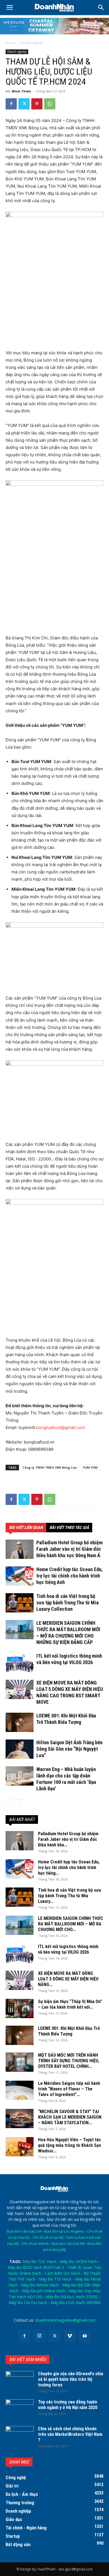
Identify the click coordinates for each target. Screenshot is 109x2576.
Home (10, 43)
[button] (101, 8)
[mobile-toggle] (10, 8)
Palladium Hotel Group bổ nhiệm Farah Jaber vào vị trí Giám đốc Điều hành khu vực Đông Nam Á (69, 1549)
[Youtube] (85, 2336)
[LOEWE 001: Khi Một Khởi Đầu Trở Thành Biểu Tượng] (20, 1722)
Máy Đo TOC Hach (39, 2261)
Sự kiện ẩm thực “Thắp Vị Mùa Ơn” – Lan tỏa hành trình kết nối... (70, 2004)
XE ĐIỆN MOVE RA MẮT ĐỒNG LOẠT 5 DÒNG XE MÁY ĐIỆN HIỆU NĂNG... (68, 1979)
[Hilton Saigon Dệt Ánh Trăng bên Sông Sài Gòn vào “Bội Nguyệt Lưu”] (20, 1749)
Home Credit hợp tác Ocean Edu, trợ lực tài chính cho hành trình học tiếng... (69, 1868)
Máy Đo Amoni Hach (40, 2285)
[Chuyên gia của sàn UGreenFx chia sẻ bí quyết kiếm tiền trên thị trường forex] (20, 2381)
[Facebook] (11, 104)
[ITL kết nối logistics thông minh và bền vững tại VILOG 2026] (20, 1663)
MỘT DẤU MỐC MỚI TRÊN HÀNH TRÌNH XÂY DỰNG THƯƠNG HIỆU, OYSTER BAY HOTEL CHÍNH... (69, 2061)
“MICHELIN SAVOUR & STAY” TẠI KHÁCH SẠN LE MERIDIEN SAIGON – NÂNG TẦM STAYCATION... (70, 2117)
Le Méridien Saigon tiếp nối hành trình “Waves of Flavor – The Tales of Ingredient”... (69, 2089)
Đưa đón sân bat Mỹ (68, 2244)
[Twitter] (24, 104)
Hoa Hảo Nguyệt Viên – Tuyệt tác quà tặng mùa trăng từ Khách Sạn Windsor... (69, 2145)
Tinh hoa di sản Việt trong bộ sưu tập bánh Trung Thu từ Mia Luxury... (69, 1896)
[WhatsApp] (50, 104)
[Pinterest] (37, 104)
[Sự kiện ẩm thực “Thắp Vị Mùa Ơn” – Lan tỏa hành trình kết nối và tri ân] (20, 2009)
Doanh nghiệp (32, 43)
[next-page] (18, 1803)
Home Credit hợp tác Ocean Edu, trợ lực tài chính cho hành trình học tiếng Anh (70, 1576)
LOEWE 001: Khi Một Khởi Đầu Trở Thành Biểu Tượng (69, 2031)
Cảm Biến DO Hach (62, 2273)
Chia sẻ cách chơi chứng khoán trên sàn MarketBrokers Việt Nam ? (70, 2434)
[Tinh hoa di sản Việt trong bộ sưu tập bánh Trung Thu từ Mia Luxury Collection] (20, 1603)
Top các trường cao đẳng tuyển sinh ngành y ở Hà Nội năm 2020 (68, 2405)
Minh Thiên (21, 91)
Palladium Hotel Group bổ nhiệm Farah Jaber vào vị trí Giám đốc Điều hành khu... (68, 1839)
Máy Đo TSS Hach (55, 2279)
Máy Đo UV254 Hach (79, 2261)
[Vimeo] (70, 2336)
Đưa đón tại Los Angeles (64, 2231)
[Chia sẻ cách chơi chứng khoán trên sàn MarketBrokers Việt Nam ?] (20, 2436)
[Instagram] (39, 2336)
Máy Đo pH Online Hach (44, 2291)
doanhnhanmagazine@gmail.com (65, 2320)
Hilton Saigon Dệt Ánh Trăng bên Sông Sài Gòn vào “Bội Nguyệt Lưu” (69, 1749)
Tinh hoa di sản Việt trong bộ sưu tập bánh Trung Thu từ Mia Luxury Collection (67, 1603)
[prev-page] (9, 1803)
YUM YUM (90, 1467)
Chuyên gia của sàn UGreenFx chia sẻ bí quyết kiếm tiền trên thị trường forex (71, 2379)
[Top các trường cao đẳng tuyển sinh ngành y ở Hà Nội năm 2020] (20, 2409)
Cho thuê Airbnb (35, 2244)
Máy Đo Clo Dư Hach (28, 2303)
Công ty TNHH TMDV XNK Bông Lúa (50, 1467)
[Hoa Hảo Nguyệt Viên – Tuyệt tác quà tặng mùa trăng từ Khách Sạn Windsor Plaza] (20, 2147)
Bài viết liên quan (26, 1528)
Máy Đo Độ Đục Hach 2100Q (72, 2297)
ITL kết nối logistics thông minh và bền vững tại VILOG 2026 (68, 1949)
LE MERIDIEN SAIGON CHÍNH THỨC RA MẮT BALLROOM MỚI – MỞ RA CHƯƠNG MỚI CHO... (71, 1924)
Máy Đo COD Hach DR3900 (76, 2303)
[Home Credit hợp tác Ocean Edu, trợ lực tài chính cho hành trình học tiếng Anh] (20, 1576)
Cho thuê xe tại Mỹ (48, 2237)
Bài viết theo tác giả (69, 1528)
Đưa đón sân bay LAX (24, 2231)
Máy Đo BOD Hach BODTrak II (36, 2267)
